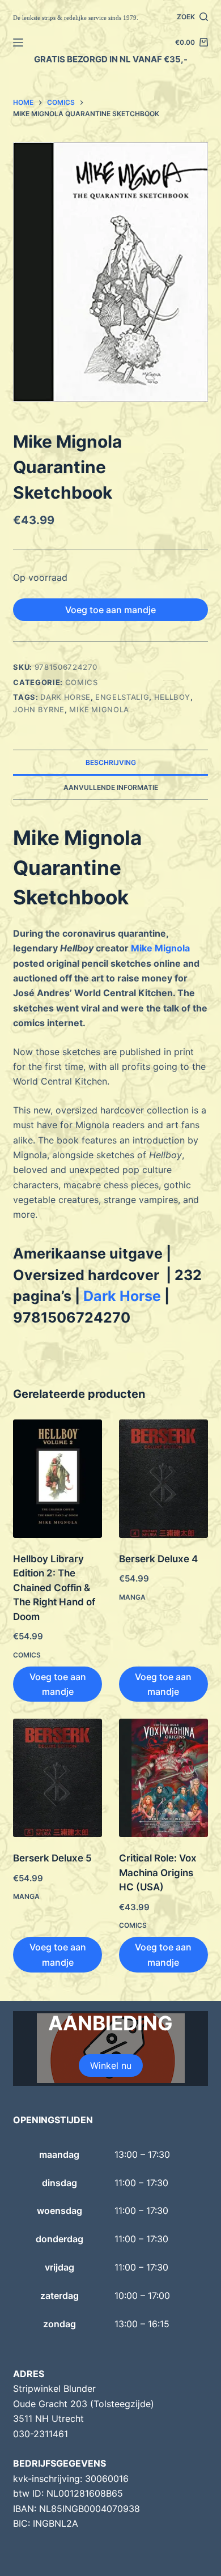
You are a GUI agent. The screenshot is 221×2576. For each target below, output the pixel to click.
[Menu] (18, 42)
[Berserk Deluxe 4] (163, 1479)
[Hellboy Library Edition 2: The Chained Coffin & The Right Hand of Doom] (58, 1479)
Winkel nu (111, 2065)
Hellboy (173, 697)
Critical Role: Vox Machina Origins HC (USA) (158, 1873)
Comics (82, 682)
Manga (132, 1597)
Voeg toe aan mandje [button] (58, 1684)
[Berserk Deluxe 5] (58, 1778)
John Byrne (39, 709)
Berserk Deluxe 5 (52, 1858)
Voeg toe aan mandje (110, 610)
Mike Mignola (99, 709)
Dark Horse (65, 697)
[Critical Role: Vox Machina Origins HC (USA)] (163, 1778)
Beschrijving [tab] (111, 762)
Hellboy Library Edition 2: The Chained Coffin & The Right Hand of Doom (54, 1588)
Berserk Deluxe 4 (158, 1559)
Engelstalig (122, 697)
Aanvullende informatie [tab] (111, 787)
